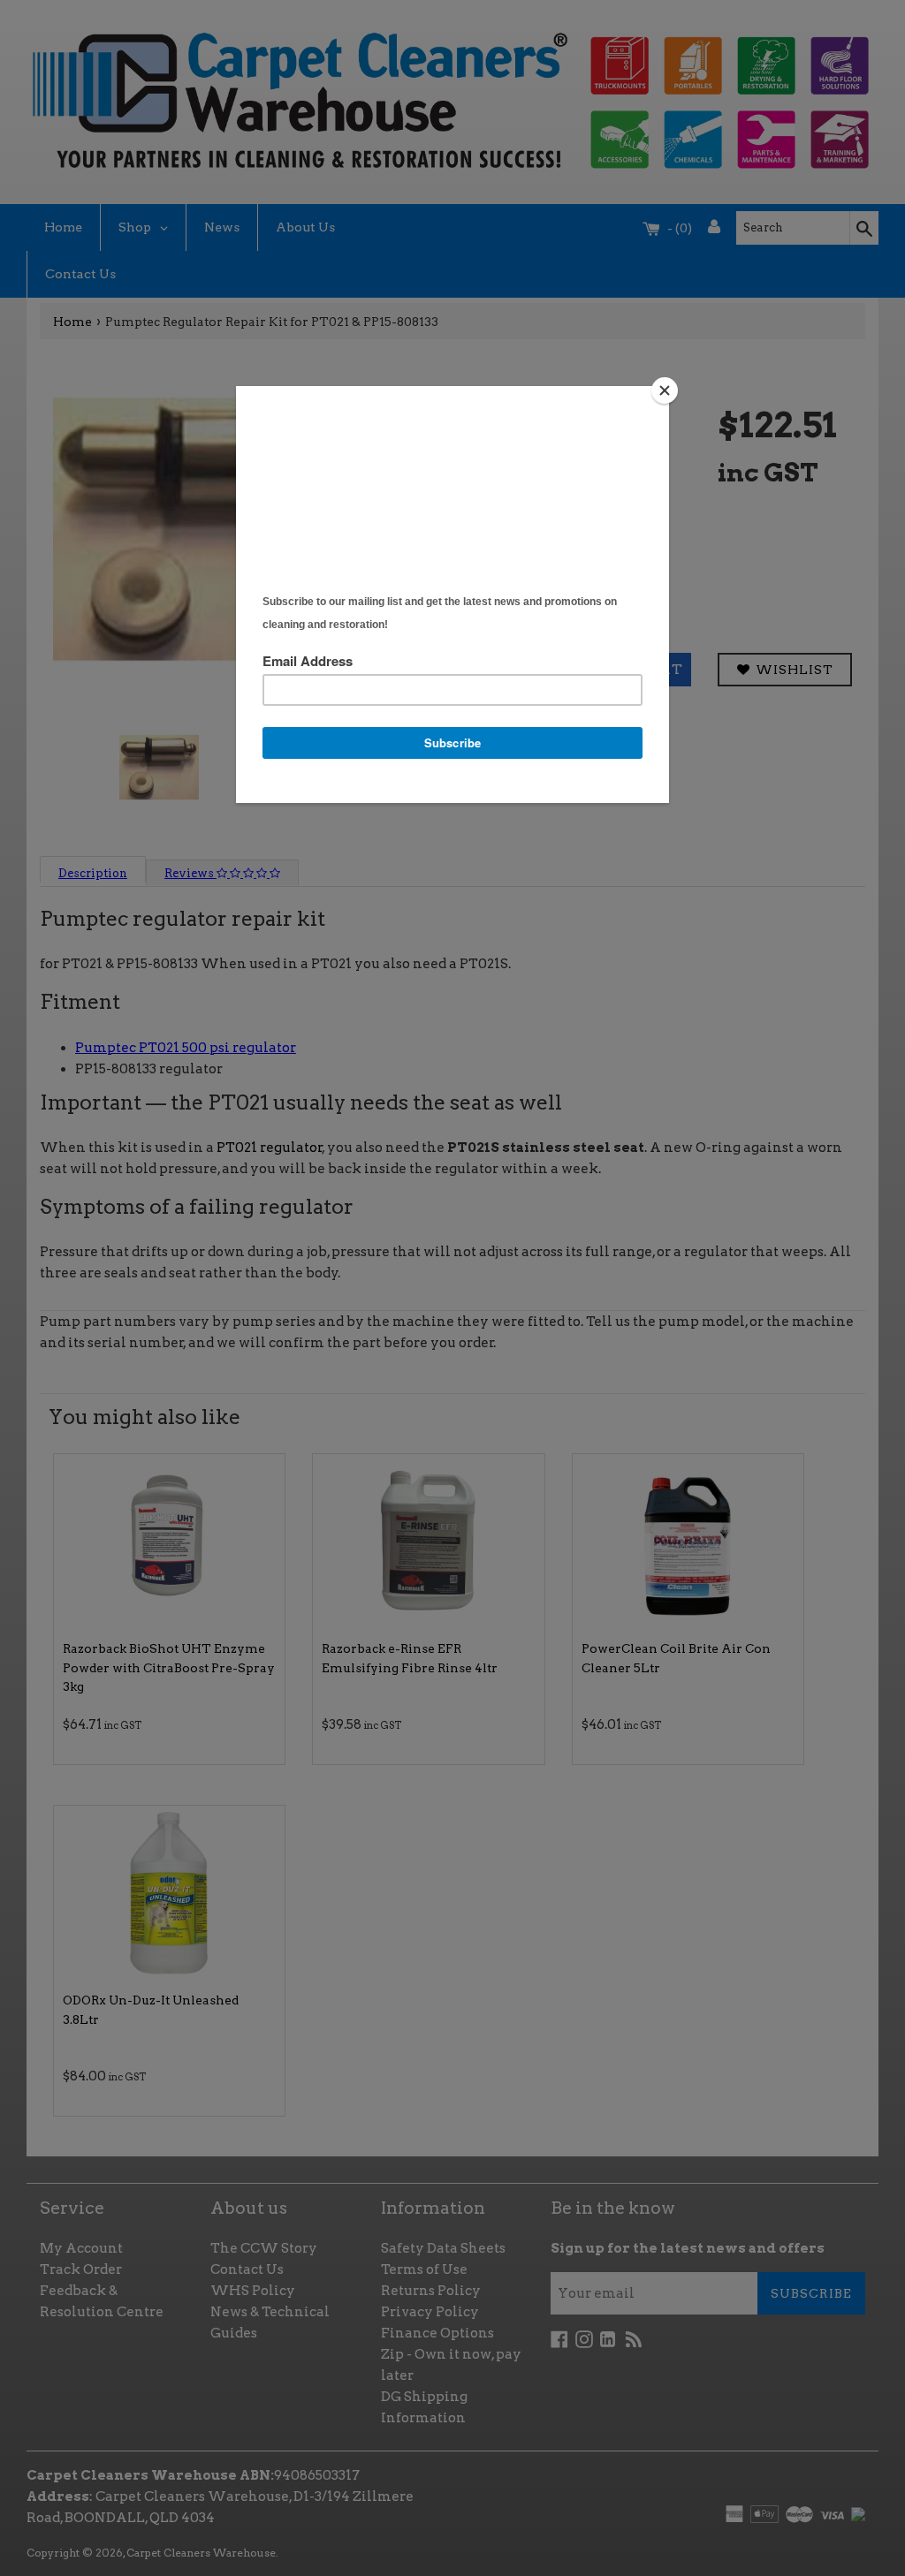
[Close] (665, 390)
